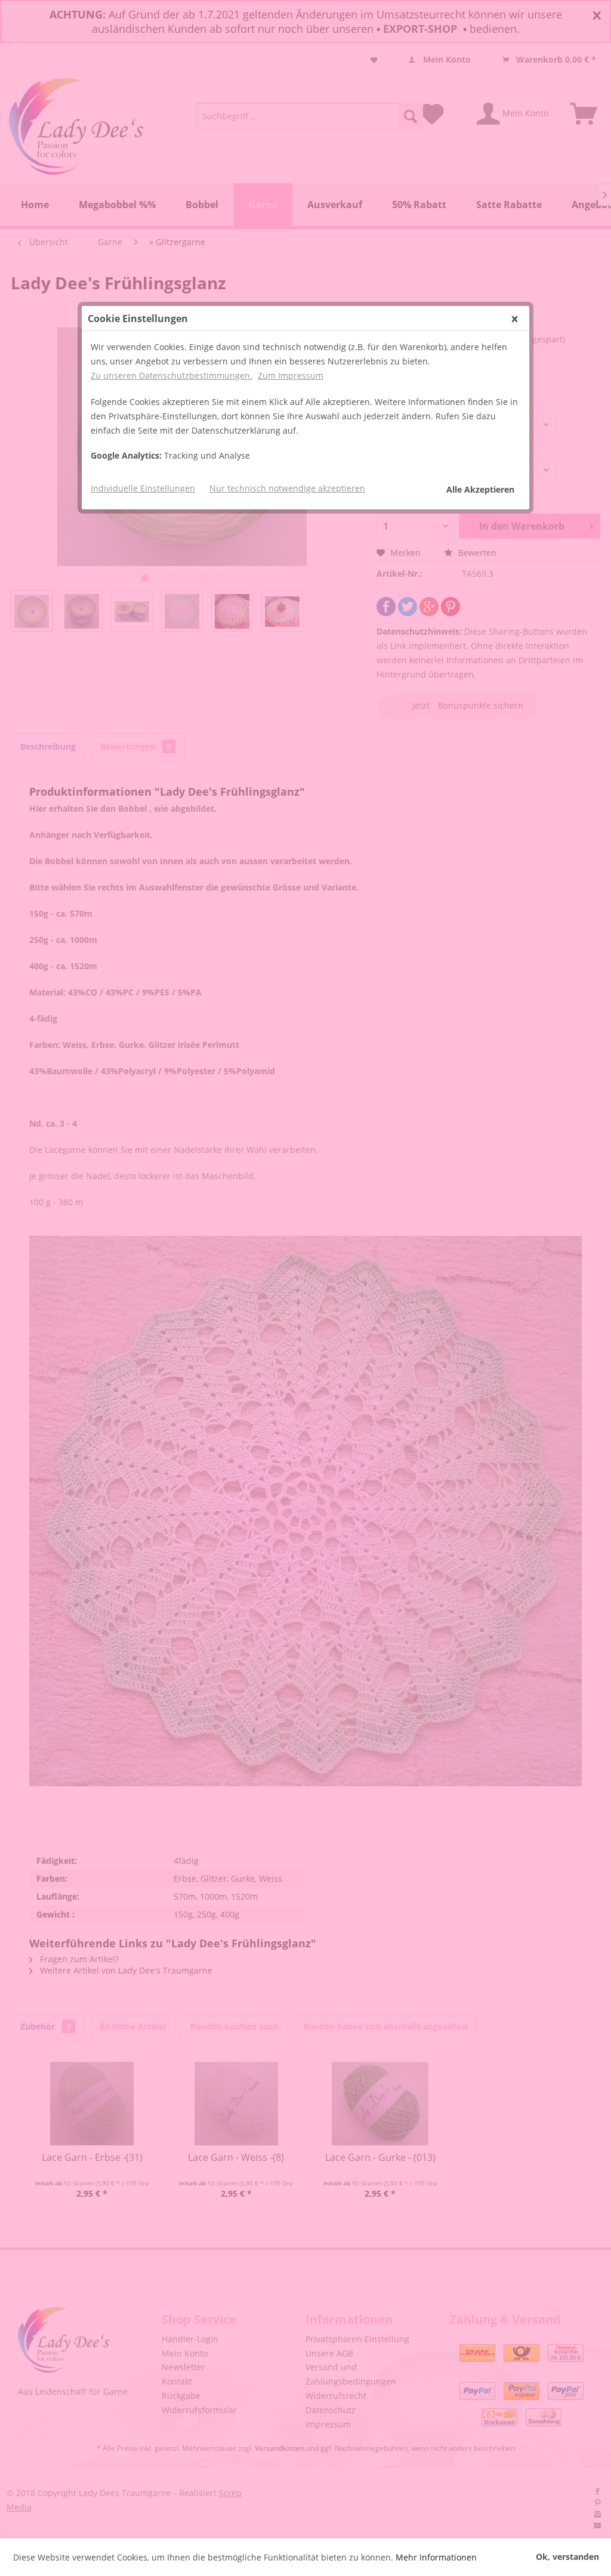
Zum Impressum (291, 375)
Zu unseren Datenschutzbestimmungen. (172, 375)
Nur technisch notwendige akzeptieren (287, 488)
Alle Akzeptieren (480, 489)
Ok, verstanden (567, 2557)
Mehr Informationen (436, 2557)
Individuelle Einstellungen (143, 488)
